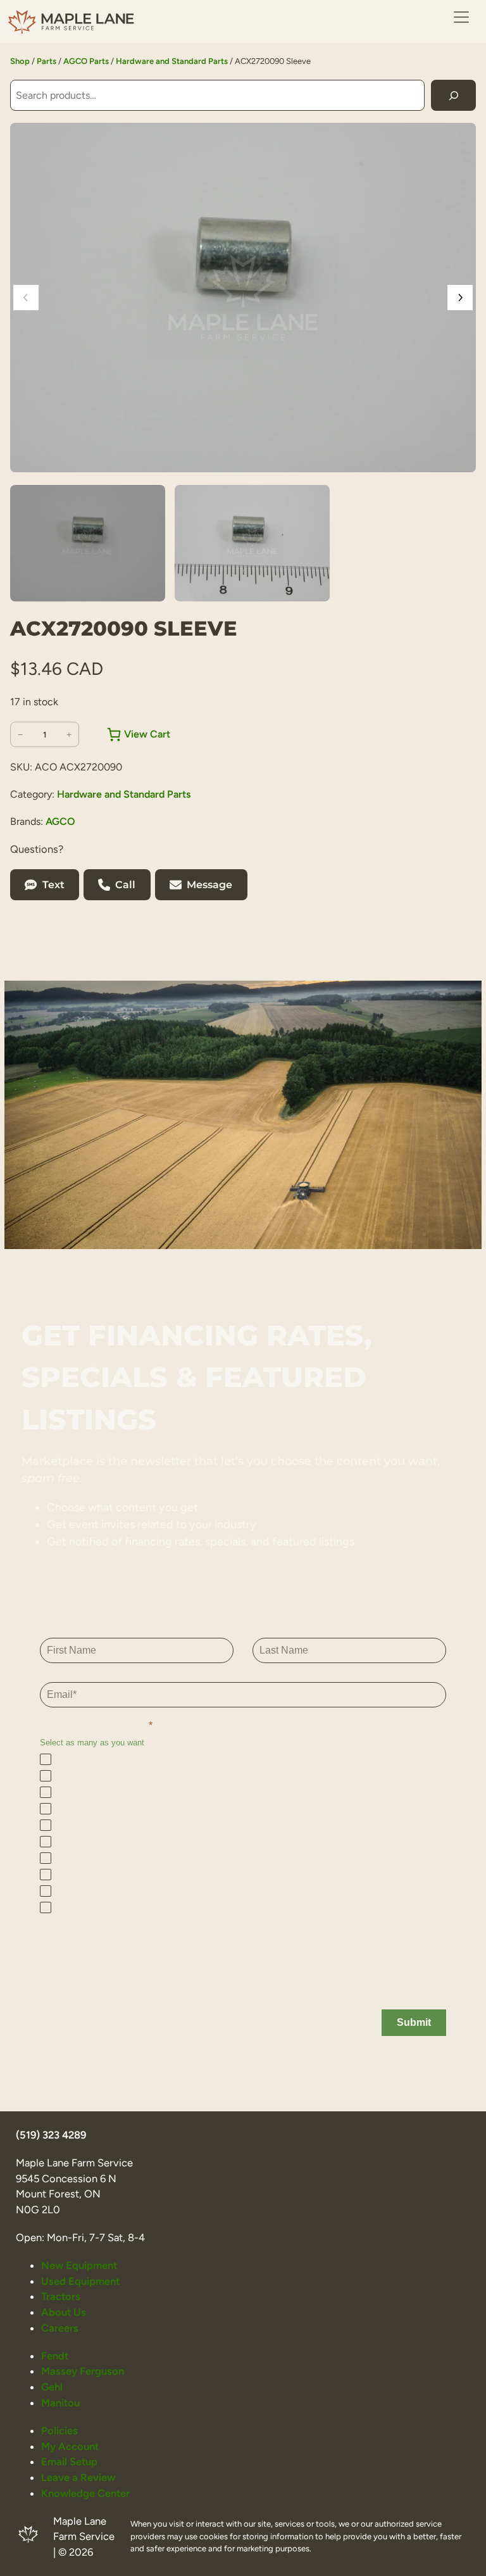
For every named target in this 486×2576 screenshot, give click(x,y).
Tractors (61, 2296)
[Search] (453, 95)
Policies (59, 2430)
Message (209, 885)
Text (53, 885)
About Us (64, 2312)
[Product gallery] (243, 298)
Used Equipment (80, 2281)
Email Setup (69, 2461)
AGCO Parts (86, 61)
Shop (20, 61)
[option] (252, 543)
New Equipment (79, 2265)
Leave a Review (78, 2477)
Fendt (55, 2356)
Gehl (52, 2387)
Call (125, 885)
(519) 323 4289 (51, 2135)
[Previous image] (26, 298)
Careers (60, 2328)
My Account (70, 2446)
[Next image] (460, 298)
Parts (47, 61)
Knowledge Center (85, 2493)
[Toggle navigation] (461, 17)
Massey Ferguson (83, 2371)
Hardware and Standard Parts (172, 61)
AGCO (60, 821)
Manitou (60, 2403)
